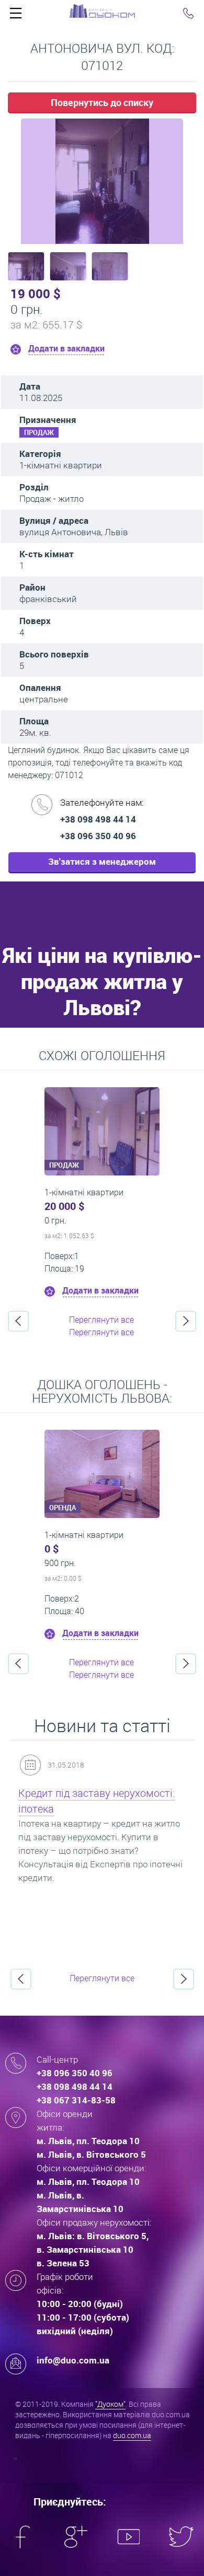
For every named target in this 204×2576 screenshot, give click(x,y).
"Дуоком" (110, 2404)
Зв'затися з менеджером (102, 861)
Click (16, 16)
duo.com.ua (132, 2435)
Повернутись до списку (102, 102)
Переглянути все (101, 1320)
